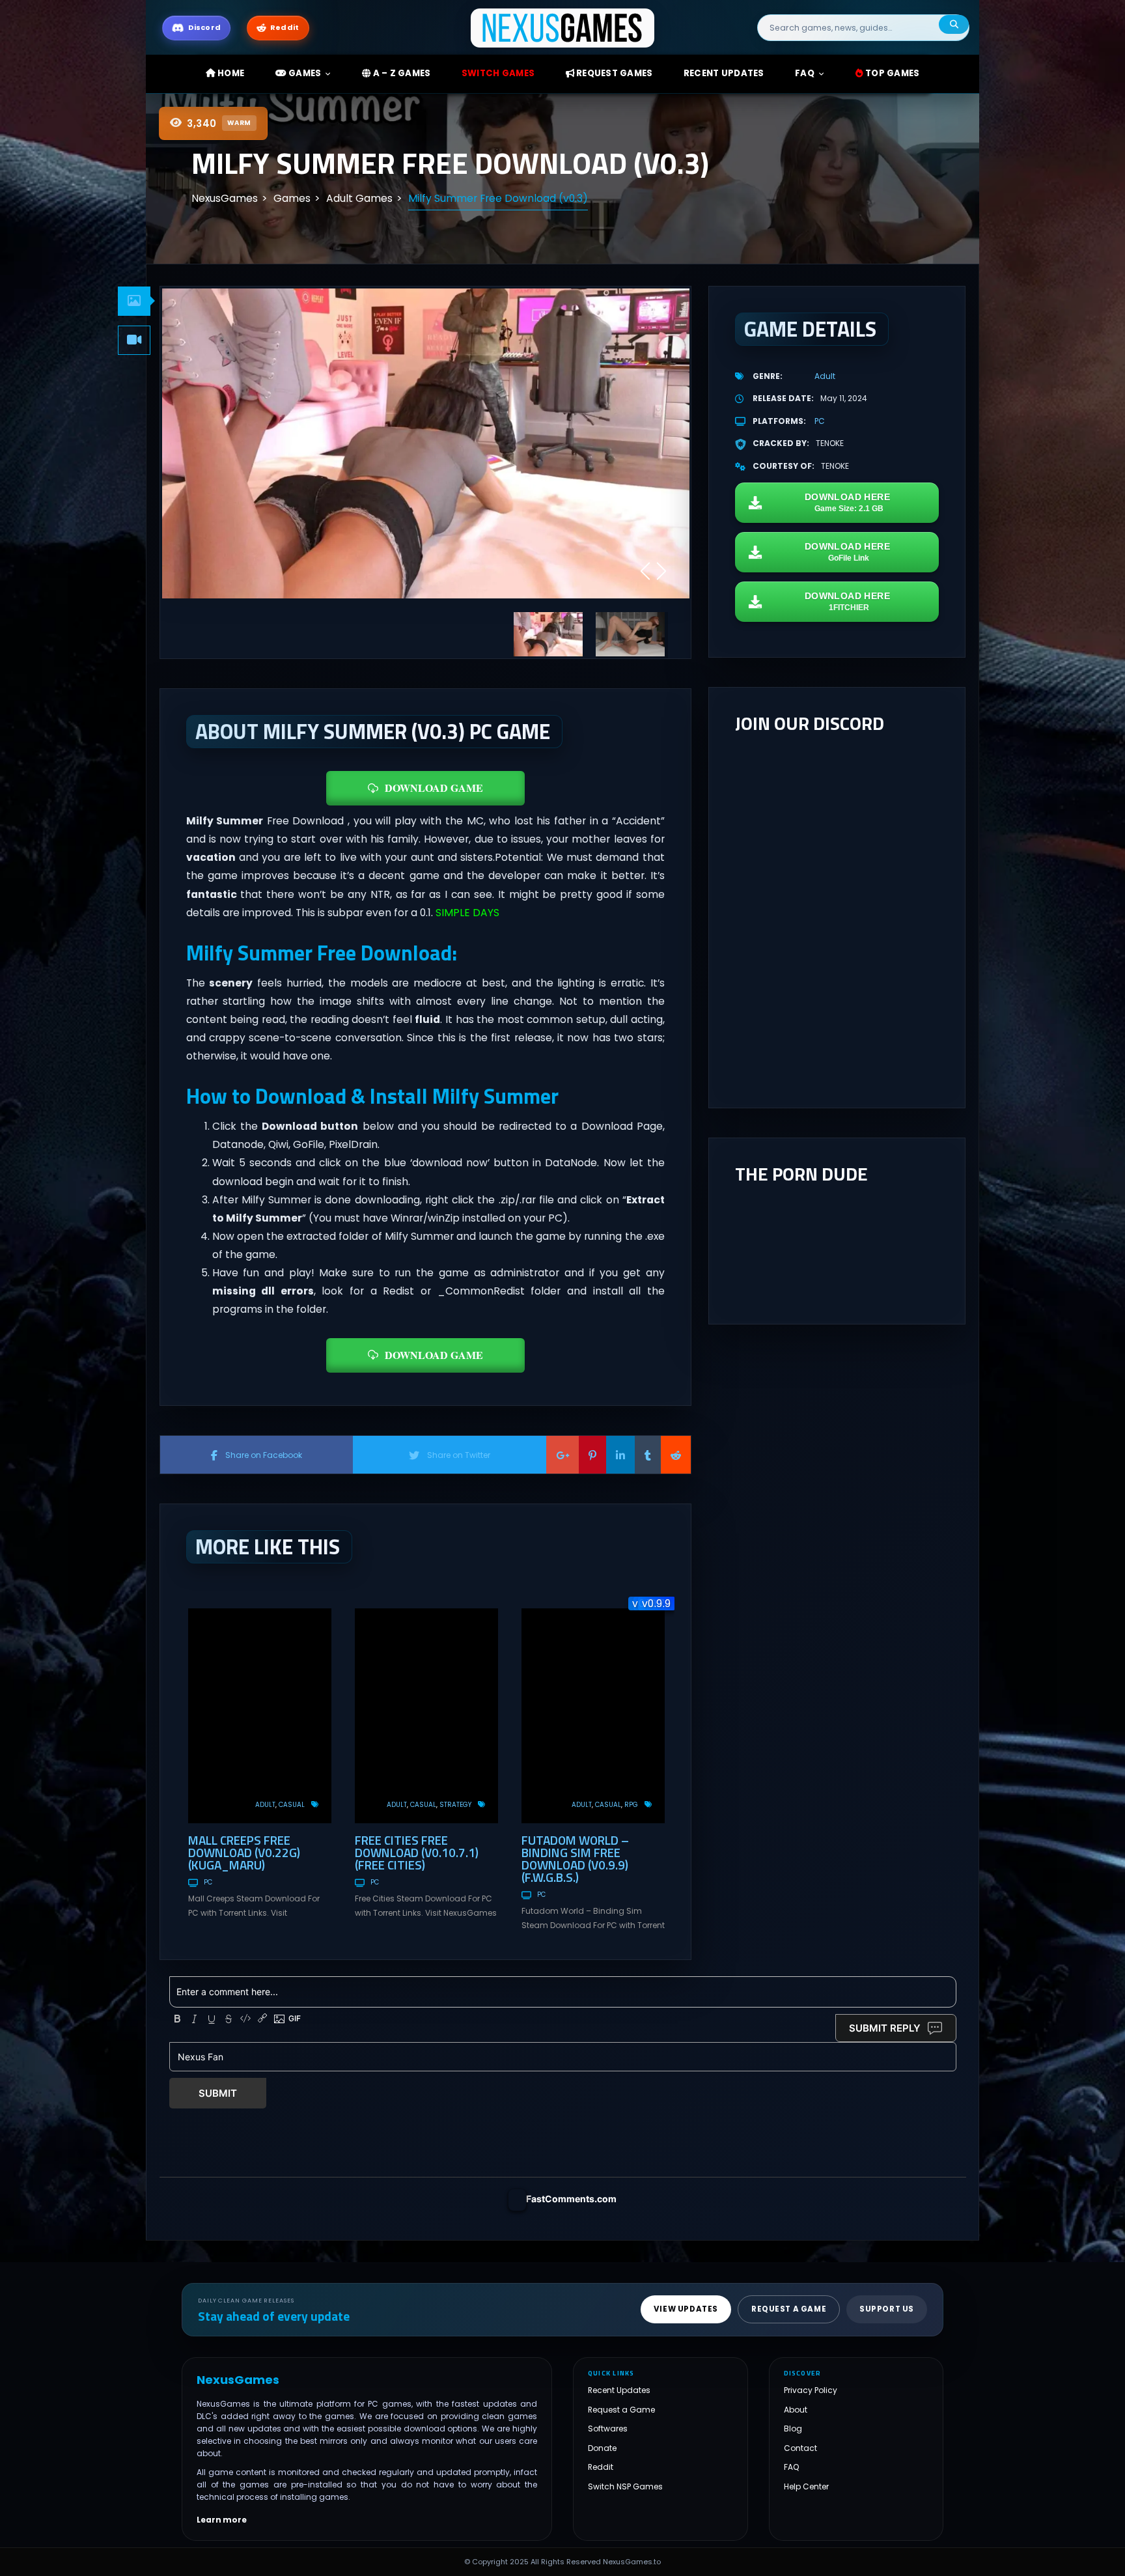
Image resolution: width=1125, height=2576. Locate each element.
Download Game (434, 788)
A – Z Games (400, 73)
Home (230, 73)
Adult (265, 1805)
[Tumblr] (648, 1455)
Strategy (455, 1805)
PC (208, 1882)
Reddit (601, 2467)
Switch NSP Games (625, 2486)
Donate (602, 2447)
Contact (800, 2447)
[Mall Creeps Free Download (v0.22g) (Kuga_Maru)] (260, 1716)
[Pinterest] (592, 1455)
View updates (686, 2309)
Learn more (222, 2519)
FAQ (805, 73)
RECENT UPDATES (724, 73)
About (796, 2409)
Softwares (608, 2429)
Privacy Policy (811, 2390)
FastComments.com (571, 2199)
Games (304, 73)
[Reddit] (676, 1455)
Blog (793, 2429)
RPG (631, 1805)
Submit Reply (885, 2028)
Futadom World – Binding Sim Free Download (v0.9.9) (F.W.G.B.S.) (575, 1858)
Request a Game (621, 2409)
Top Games (892, 73)
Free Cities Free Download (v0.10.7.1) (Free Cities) (417, 1852)
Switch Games (498, 73)
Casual (292, 1805)
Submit (218, 2093)
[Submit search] (954, 24)
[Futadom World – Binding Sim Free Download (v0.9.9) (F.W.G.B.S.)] (593, 1716)
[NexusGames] (563, 27)
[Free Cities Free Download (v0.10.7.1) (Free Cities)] (426, 1716)
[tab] (134, 301)
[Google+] (562, 1455)
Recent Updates (619, 2390)
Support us (887, 2309)
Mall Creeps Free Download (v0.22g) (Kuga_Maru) (244, 1852)
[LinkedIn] (620, 1455)
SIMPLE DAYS (467, 913)
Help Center (806, 2486)
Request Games (614, 73)
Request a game (789, 2309)
